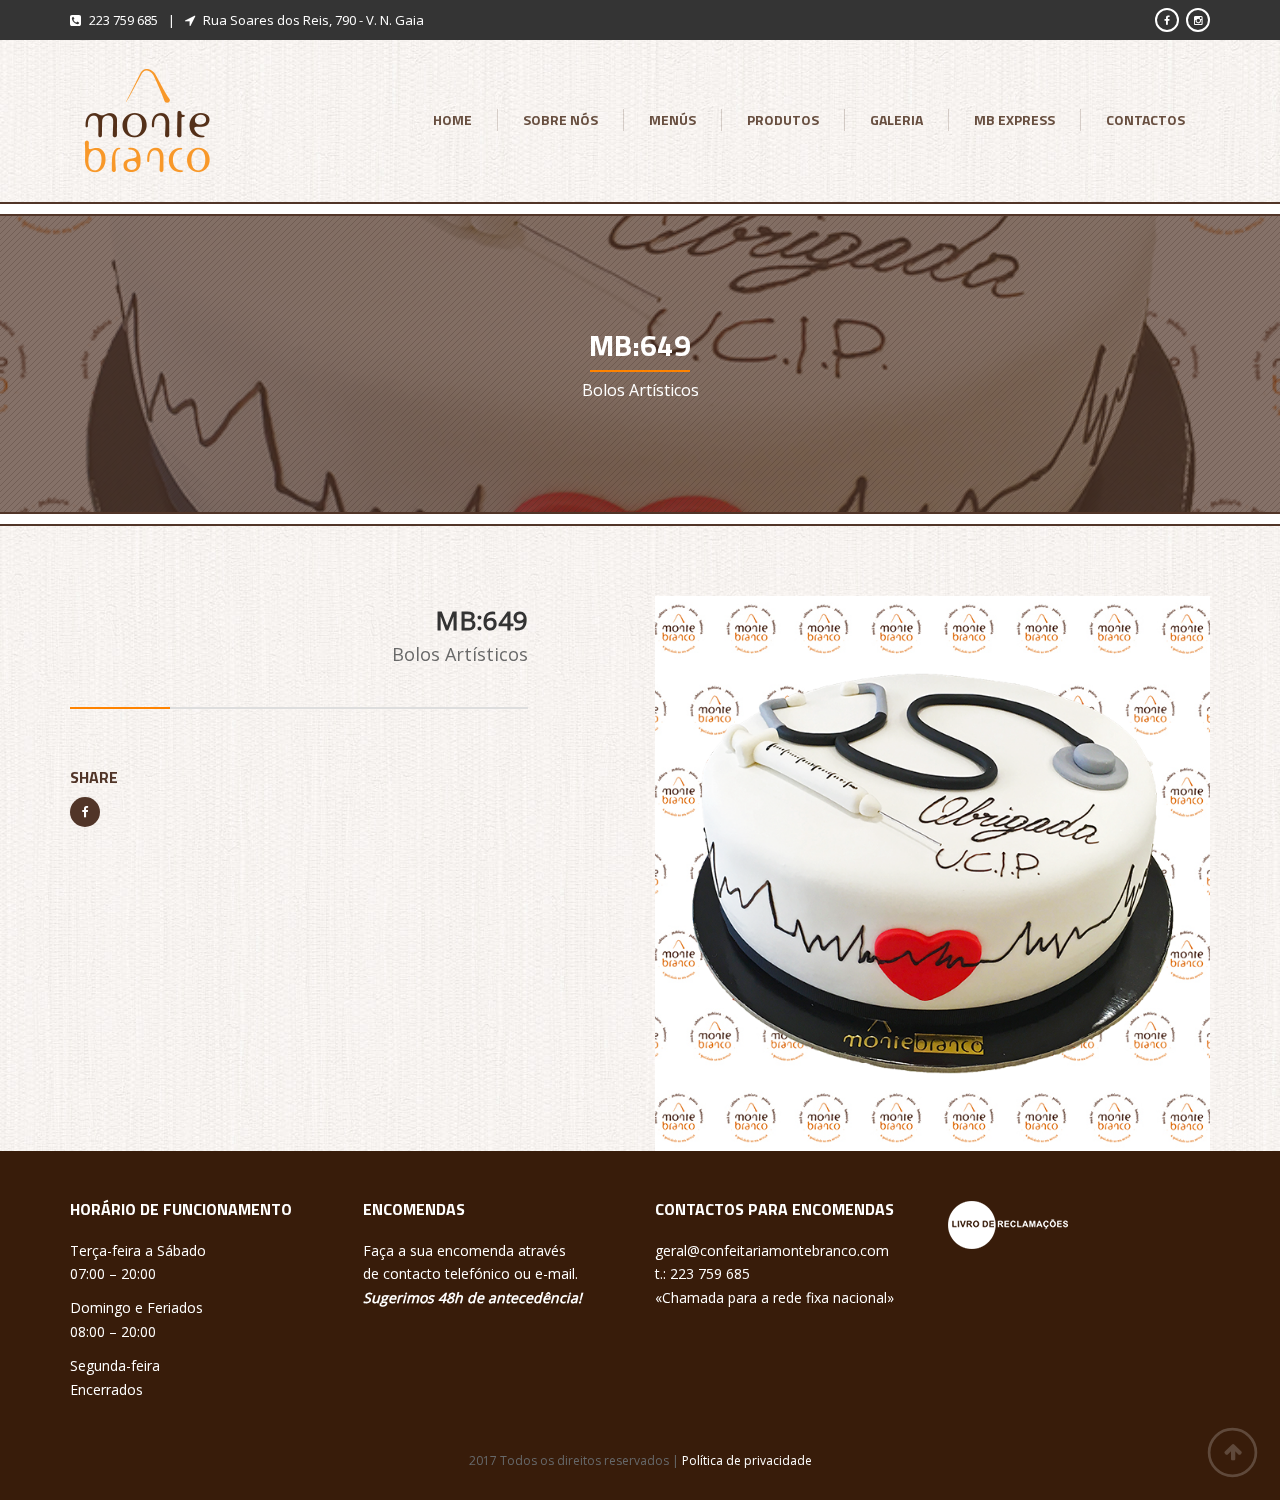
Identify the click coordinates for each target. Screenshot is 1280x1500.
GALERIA (896, 119)
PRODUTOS (783, 119)
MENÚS (672, 119)
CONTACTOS (1145, 119)
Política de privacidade (747, 1460)
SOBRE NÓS (560, 119)
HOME (452, 119)
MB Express (1014, 119)
